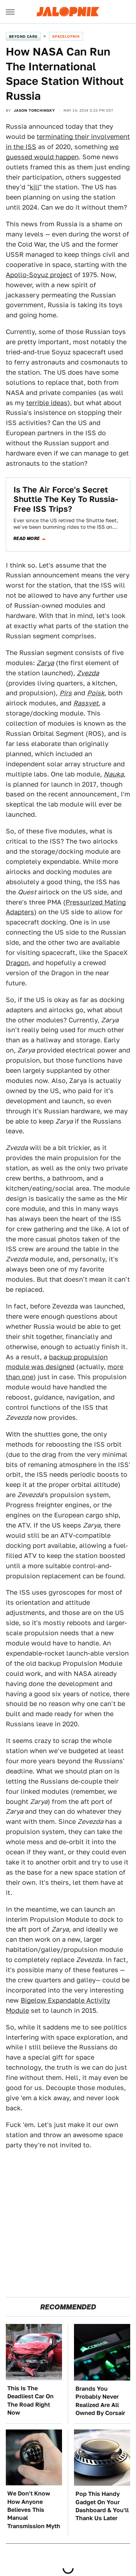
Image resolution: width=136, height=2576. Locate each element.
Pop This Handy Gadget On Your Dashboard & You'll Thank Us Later (102, 2506)
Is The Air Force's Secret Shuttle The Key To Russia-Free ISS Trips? (66, 499)
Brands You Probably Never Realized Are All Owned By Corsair (100, 2401)
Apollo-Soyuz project (39, 275)
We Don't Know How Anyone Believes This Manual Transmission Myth (34, 2510)
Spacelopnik (66, 36)
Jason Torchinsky (34, 110)
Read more (27, 539)
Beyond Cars (23, 36)
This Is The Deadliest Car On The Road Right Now (30, 2400)
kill (34, 187)
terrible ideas (47, 403)
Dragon (17, 963)
